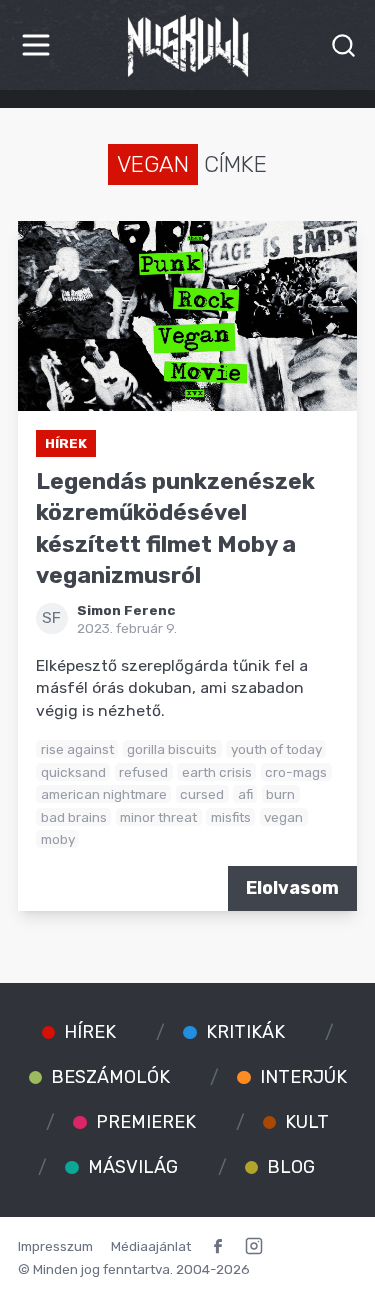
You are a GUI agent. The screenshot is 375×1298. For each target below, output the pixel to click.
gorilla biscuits (172, 749)
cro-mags (296, 772)
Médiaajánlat (151, 1246)
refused (143, 772)
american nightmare (104, 794)
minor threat (158, 817)
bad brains (74, 817)
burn (280, 794)
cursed (202, 794)
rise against (77, 749)
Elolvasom (292, 888)
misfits (231, 817)
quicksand (73, 772)
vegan (283, 817)
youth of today (276, 749)
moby (58, 839)
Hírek (66, 443)
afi (245, 794)
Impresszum (55, 1246)
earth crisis (217, 772)
